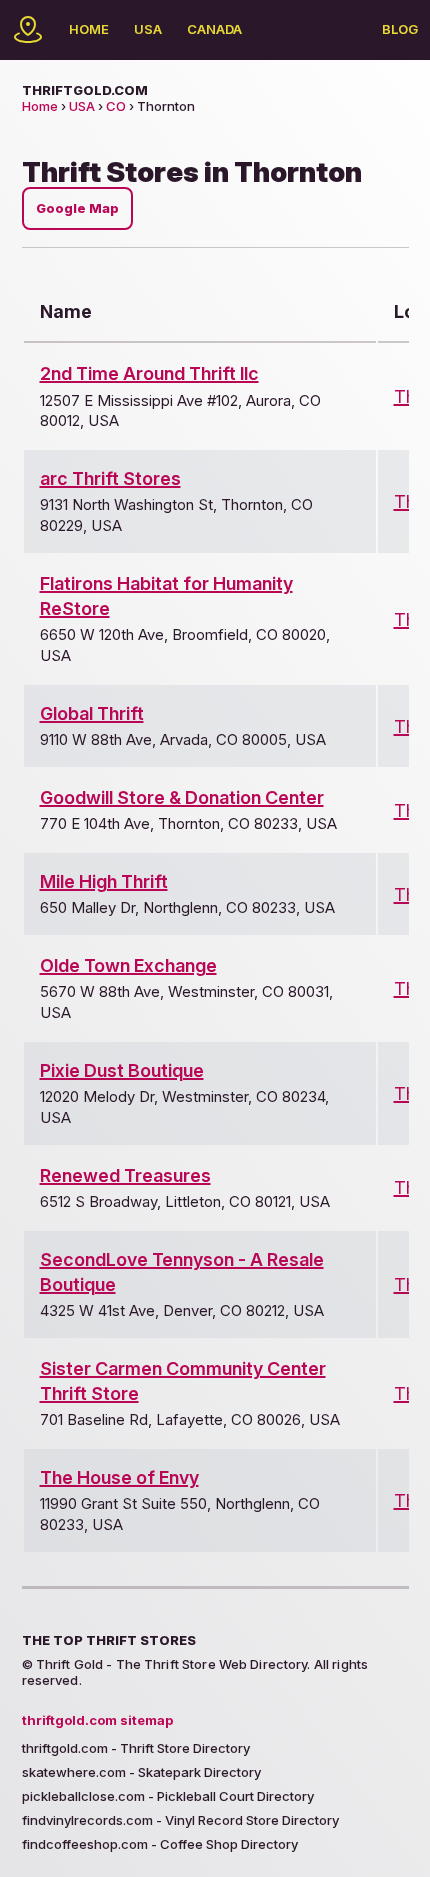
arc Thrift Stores (110, 478)
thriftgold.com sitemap (97, 1720)
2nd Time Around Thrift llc (149, 373)
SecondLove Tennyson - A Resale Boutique (182, 1272)
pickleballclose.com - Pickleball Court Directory (168, 1796)
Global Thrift (92, 713)
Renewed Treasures (125, 1175)
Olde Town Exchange (128, 965)
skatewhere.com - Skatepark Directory (141, 1772)
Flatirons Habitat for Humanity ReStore (166, 596)
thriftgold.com (85, 90)
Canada (214, 29)
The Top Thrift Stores (109, 1640)
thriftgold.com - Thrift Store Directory (136, 1748)
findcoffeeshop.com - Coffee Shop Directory (160, 1844)
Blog (400, 29)
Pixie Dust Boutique (122, 1070)
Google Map (77, 208)
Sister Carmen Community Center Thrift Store (183, 1381)
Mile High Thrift (104, 881)
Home (89, 29)
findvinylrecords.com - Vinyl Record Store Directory (180, 1820)
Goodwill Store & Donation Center (182, 797)
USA (148, 29)
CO (116, 106)
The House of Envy (119, 1477)
